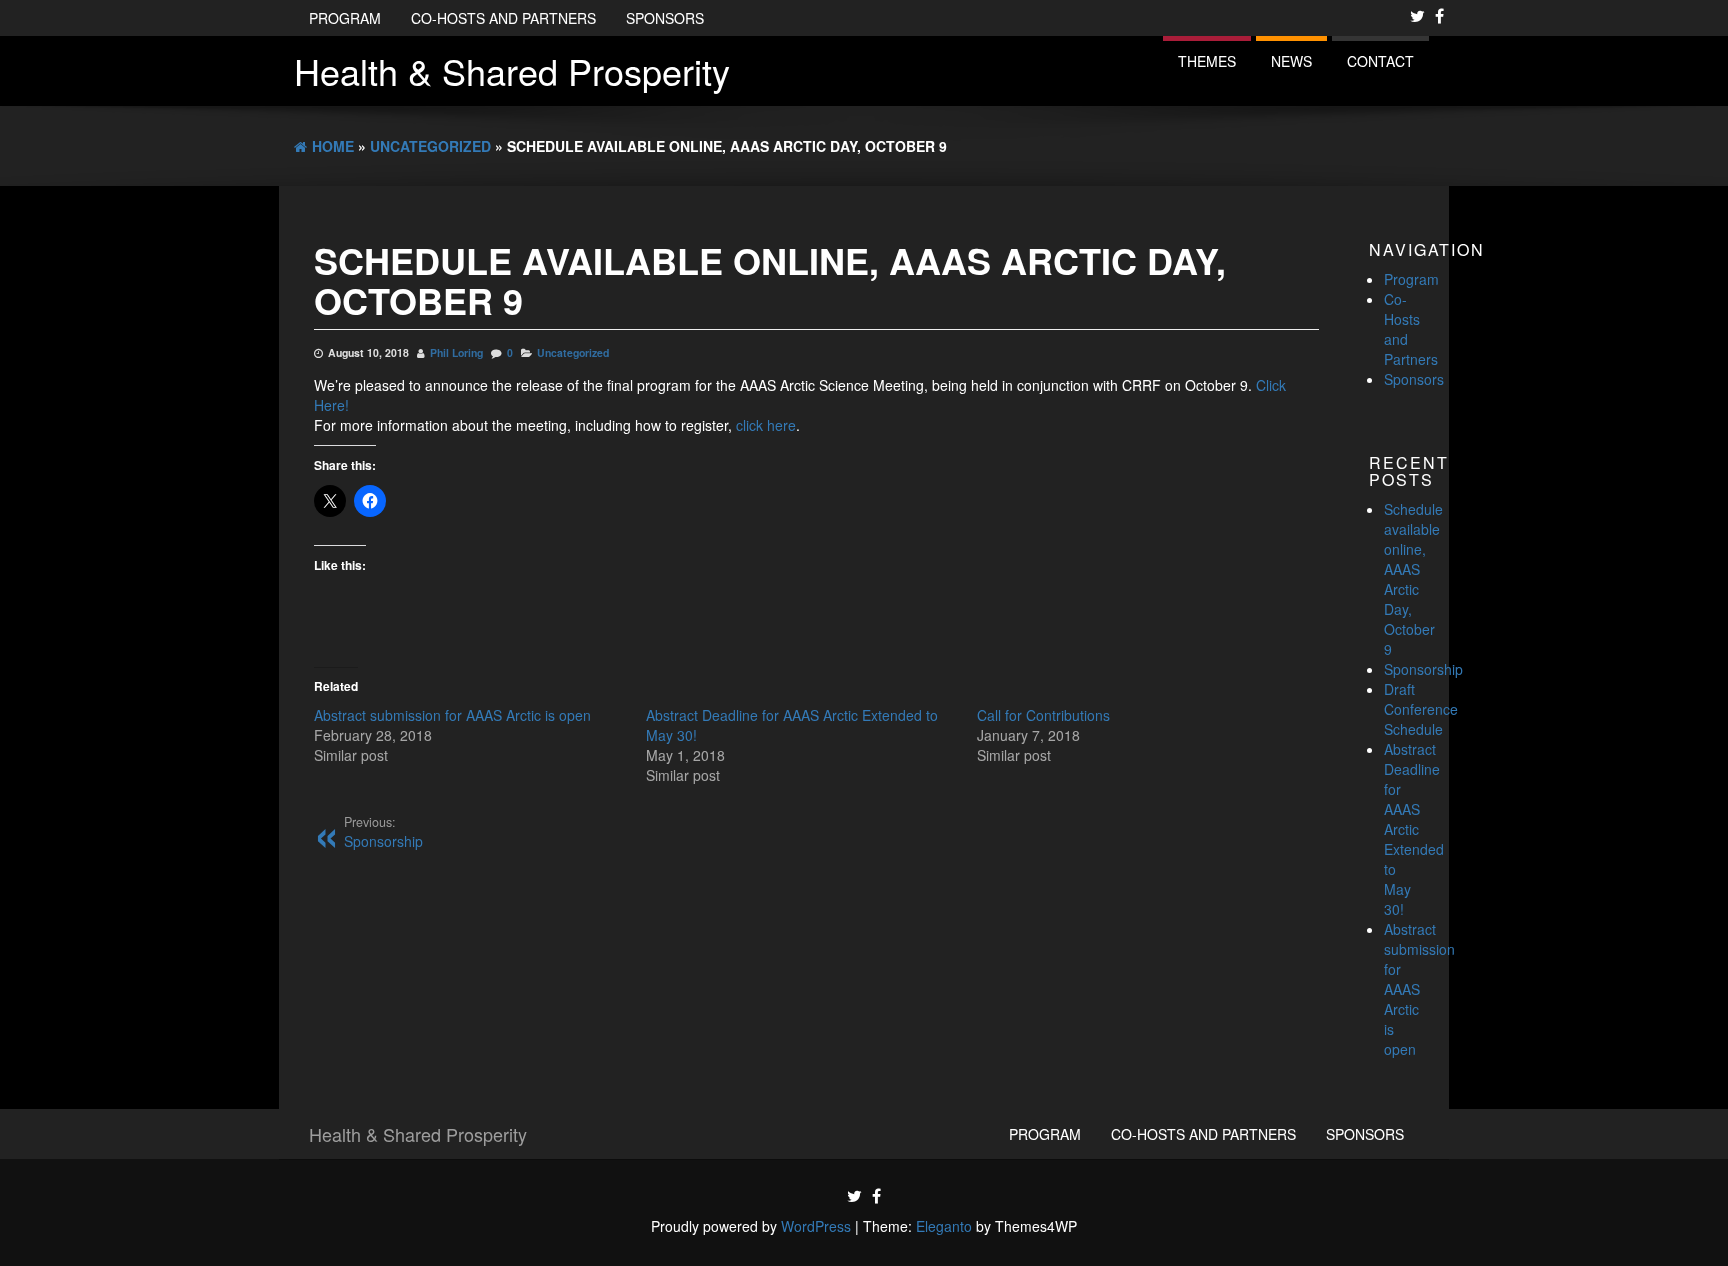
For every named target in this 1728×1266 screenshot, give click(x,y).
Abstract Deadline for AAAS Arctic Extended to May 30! (1414, 829)
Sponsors (665, 18)
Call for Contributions (1043, 715)
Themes (1207, 61)
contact (1380, 61)
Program (345, 18)
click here (766, 425)
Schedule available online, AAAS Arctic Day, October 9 (1413, 579)
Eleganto (944, 1226)
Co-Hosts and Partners (503, 18)
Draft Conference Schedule (1421, 709)
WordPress (816, 1226)
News (1291, 61)
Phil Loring (456, 352)
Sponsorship (1423, 669)
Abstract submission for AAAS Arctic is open (452, 715)
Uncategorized (573, 352)
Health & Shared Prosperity (512, 70)
